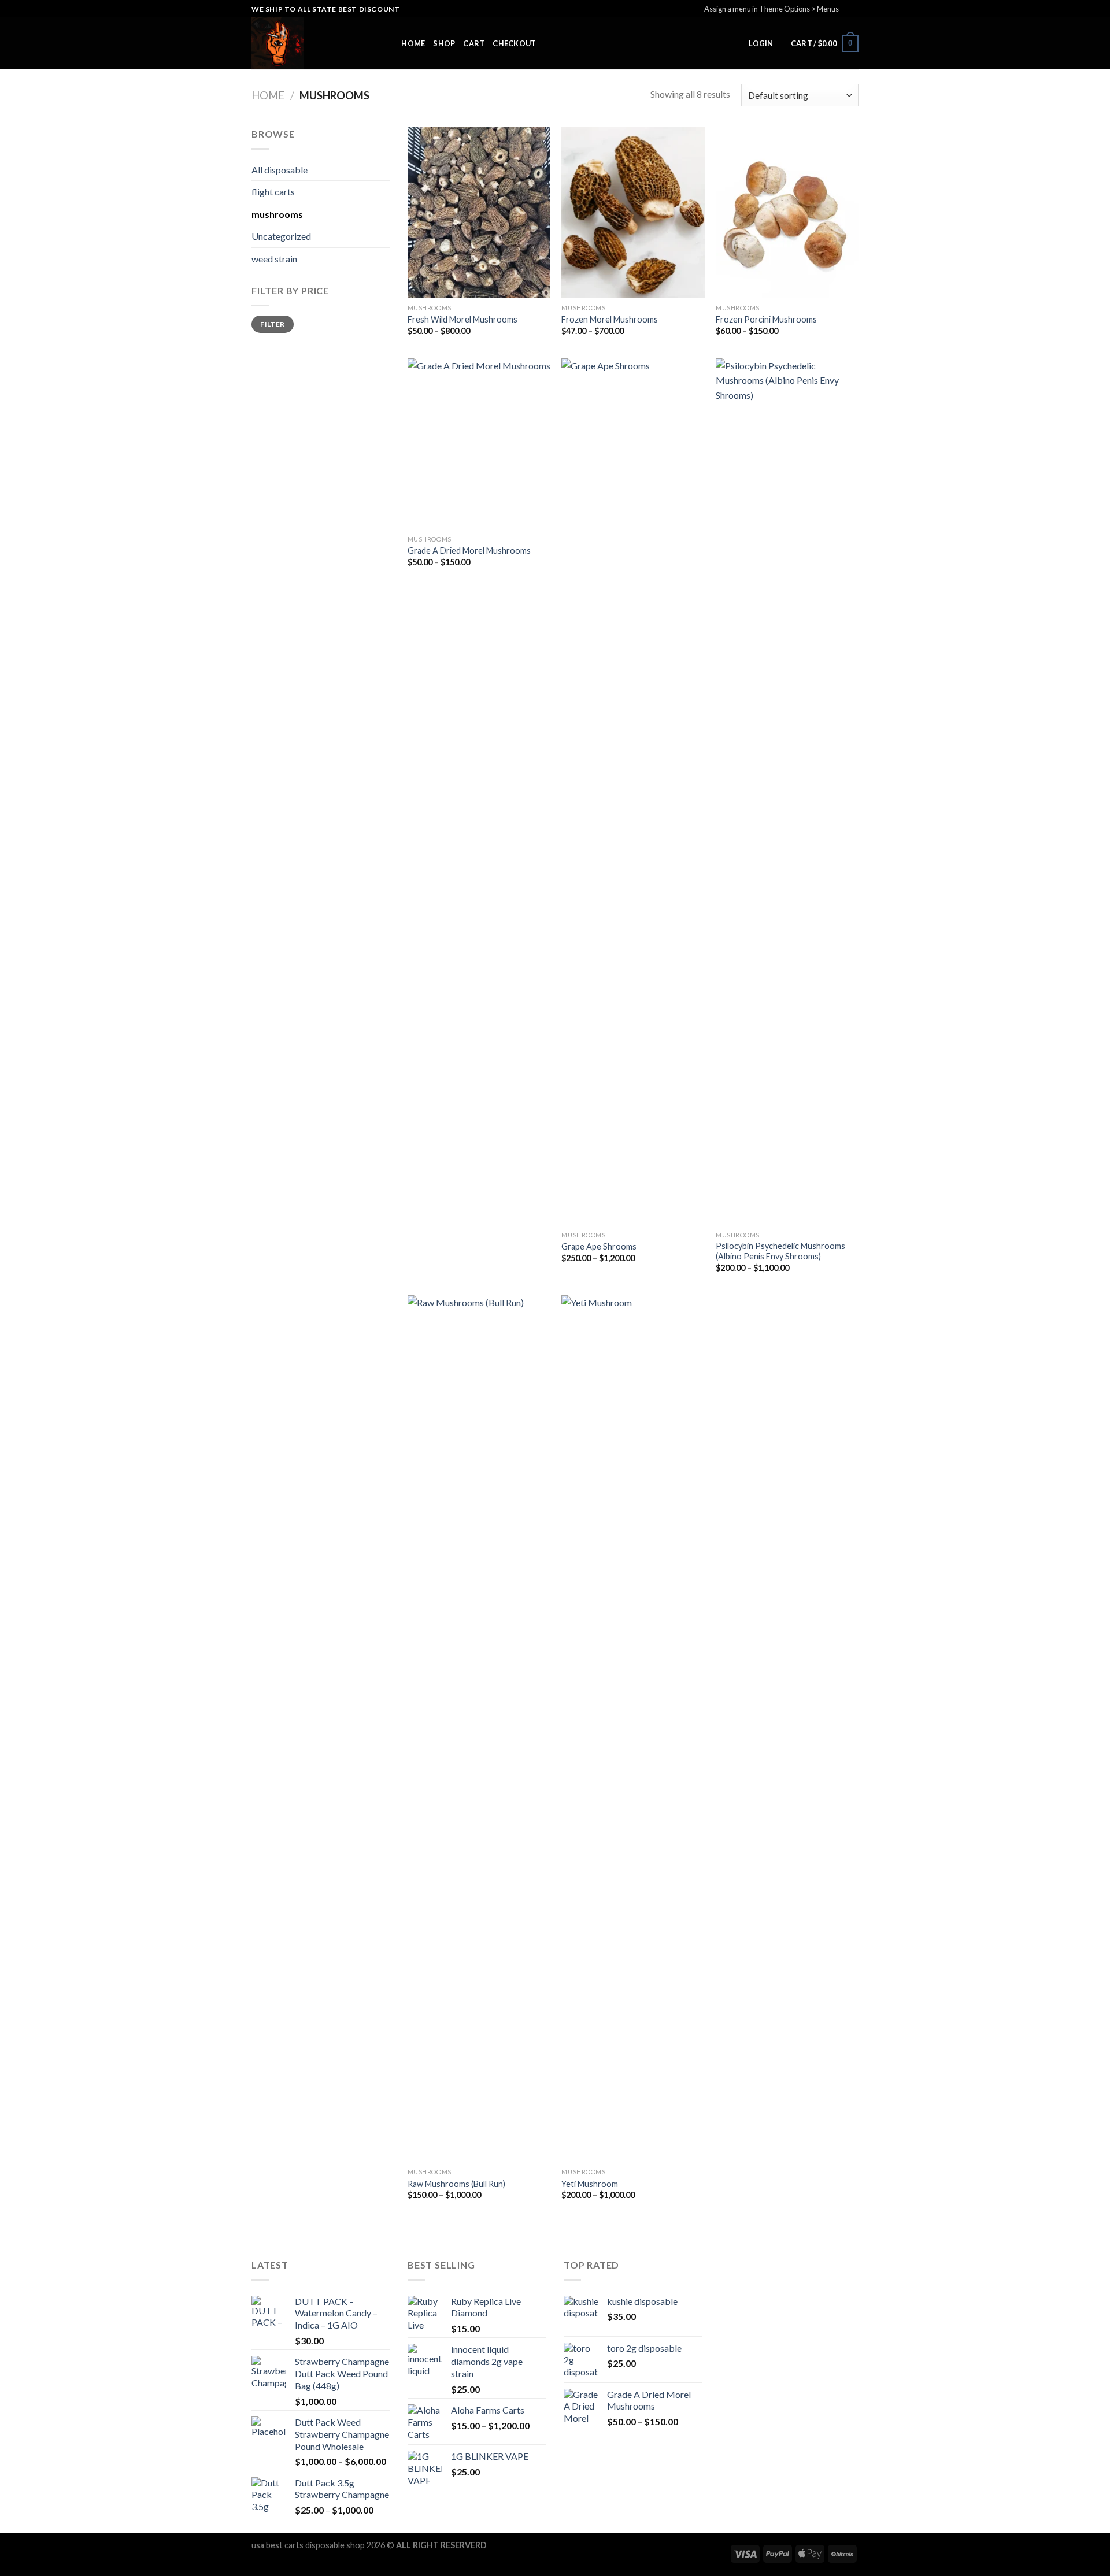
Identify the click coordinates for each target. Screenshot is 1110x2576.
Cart (474, 43)
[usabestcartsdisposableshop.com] (309, 43)
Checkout (514, 43)
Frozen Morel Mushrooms (610, 319)
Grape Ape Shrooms (599, 1246)
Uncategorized (281, 236)
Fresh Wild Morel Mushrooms (462, 319)
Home (413, 43)
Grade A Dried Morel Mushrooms (469, 551)
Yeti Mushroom (590, 2184)
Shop (444, 43)
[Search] (389, 43)
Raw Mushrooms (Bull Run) (456, 2184)
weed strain (274, 259)
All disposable (280, 170)
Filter (272, 324)
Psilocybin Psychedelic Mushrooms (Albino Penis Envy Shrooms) (780, 1251)
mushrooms (277, 214)
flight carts (273, 192)
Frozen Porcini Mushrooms (766, 319)
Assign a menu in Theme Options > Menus (772, 9)
